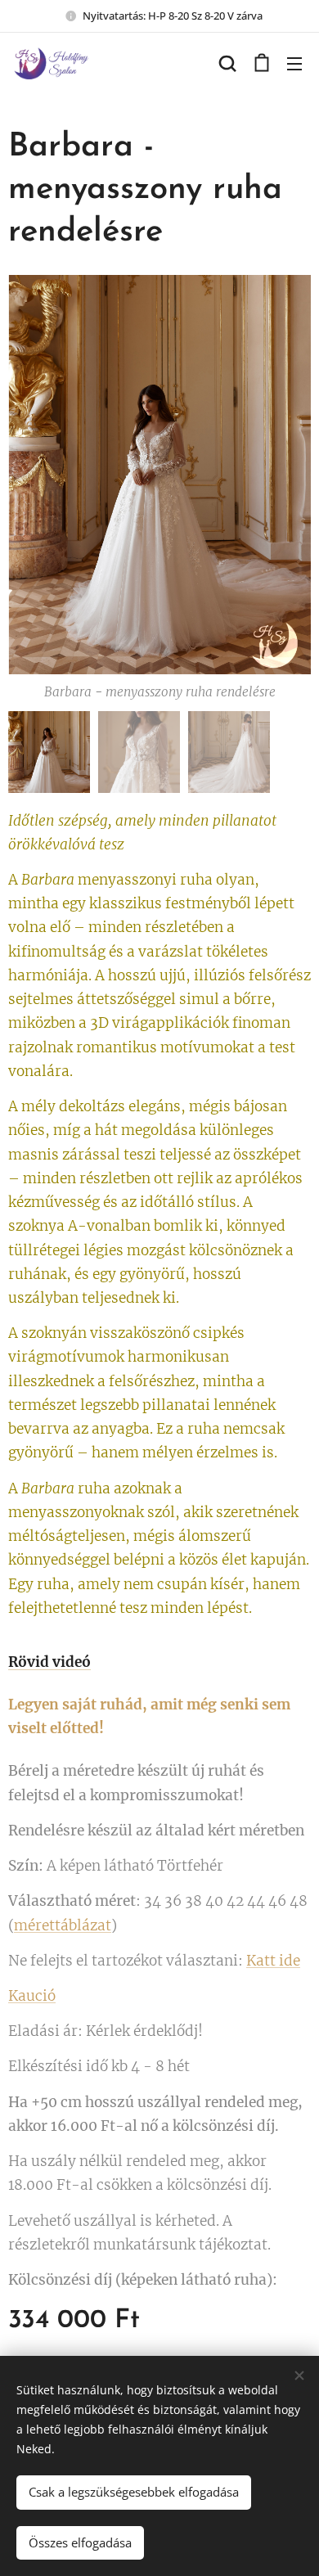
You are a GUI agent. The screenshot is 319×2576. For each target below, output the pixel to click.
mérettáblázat (63, 1925)
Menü (294, 63)
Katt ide (273, 1961)
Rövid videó (49, 1662)
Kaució (32, 1996)
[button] (227, 63)
